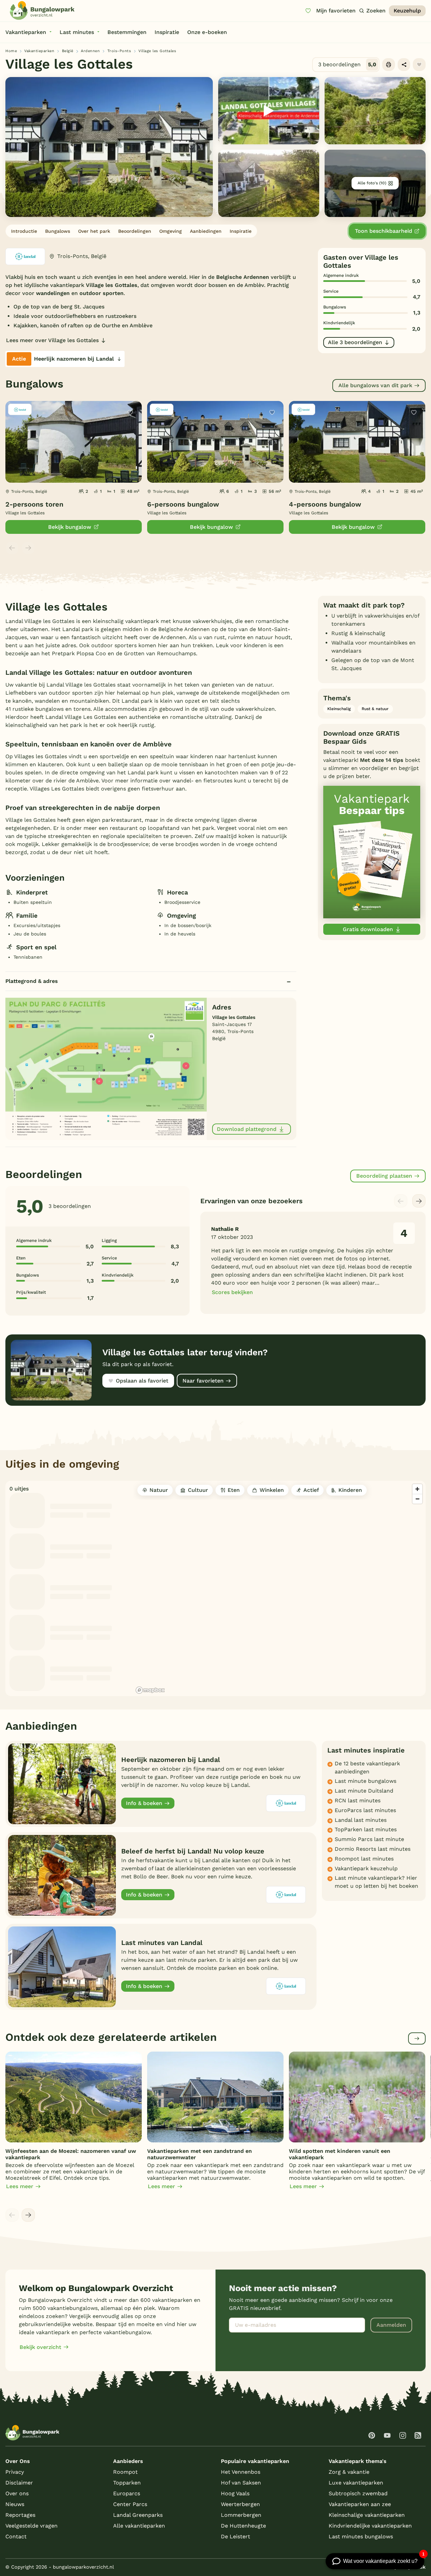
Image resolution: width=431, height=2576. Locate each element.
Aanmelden (391, 2325)
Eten (234, 1490)
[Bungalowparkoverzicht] (42, 10)
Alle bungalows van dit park (375, 385)
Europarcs (127, 2493)
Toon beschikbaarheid (384, 231)
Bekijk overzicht (40, 2347)
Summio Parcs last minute (369, 1839)
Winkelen (272, 1490)
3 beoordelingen (347, 64)
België (68, 51)
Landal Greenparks (138, 2515)
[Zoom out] (417, 1499)
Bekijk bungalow (70, 527)
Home (11, 51)
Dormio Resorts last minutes (373, 1849)
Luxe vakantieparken (356, 2483)
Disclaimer (19, 2483)
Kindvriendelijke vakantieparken (370, 2526)
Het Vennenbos (241, 2472)
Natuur (159, 1490)
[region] (279, 1588)
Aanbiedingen (206, 231)
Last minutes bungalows (361, 2536)
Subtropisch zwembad (358, 2493)
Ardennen (90, 51)
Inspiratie (241, 231)
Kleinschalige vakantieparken (367, 2515)
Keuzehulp (407, 11)
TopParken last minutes (366, 1829)
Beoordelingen (135, 231)
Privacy (15, 2472)
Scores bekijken (232, 1292)
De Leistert (236, 2536)
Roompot (125, 2472)
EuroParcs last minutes (365, 1810)
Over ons (17, 2493)
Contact (16, 2536)
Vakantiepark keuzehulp (366, 1868)
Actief (311, 1490)
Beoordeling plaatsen (384, 1176)
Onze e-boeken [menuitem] (207, 32)
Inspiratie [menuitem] (167, 32)
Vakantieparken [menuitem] (26, 32)
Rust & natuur (375, 709)
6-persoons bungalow (183, 504)
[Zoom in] (417, 1489)
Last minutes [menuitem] (77, 32)
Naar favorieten (203, 1381)
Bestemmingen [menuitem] (127, 32)
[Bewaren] (419, 65)
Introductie (24, 231)
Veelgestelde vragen (31, 2526)
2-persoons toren (34, 504)
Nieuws (15, 2504)
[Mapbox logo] (150, 1690)
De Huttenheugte (243, 2526)
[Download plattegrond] (106, 1069)
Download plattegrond (247, 1129)
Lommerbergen (241, 2515)
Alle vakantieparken (139, 2526)
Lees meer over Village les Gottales (52, 340)
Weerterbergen (240, 2504)
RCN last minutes (358, 1800)
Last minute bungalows (366, 1781)
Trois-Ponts (119, 51)
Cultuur (198, 1490)
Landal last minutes (361, 1820)
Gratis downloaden (368, 929)
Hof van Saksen (241, 2483)
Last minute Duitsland (364, 1791)
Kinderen (350, 1490)
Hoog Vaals (235, 2493)
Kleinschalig (339, 709)
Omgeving (171, 231)
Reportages (20, 2515)
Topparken (127, 2483)
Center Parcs (130, 2504)
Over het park (94, 231)
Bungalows (58, 231)
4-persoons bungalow (325, 504)
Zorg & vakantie (349, 2472)
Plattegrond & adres (32, 981)
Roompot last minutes (364, 1859)
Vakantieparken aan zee (360, 2504)
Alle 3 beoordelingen (355, 342)
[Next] (419, 1201)
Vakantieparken (39, 51)
